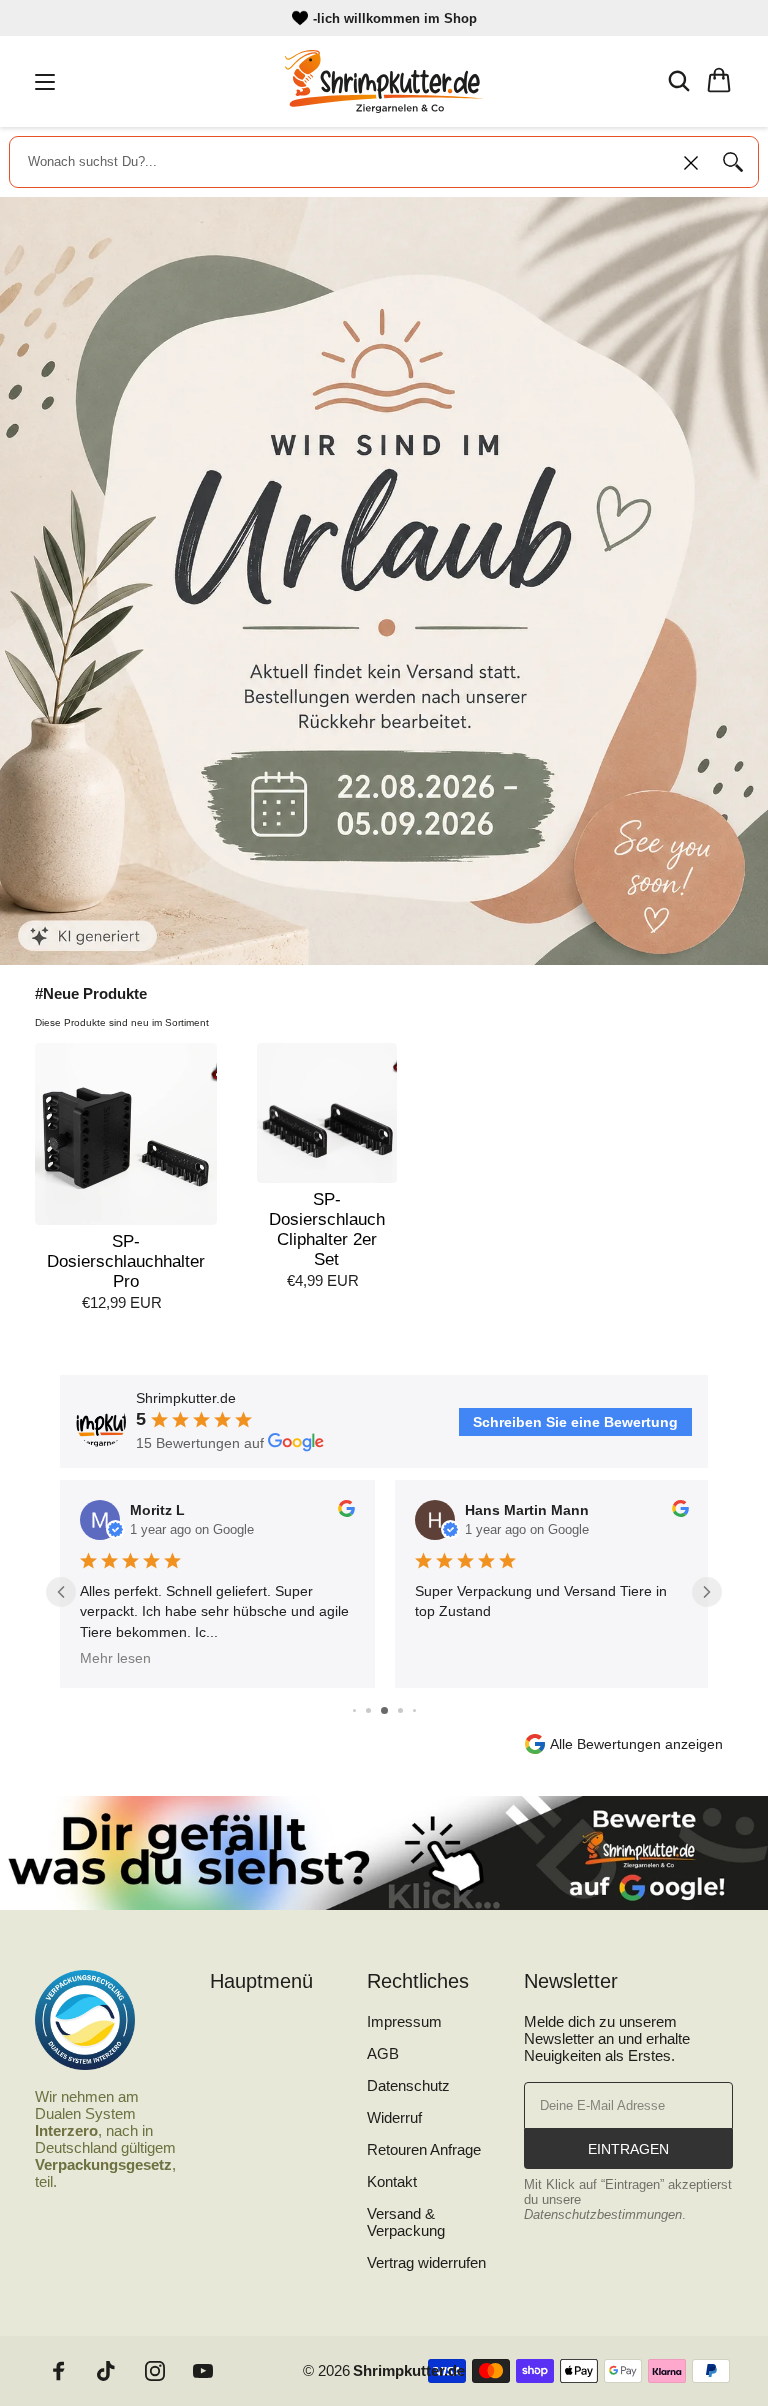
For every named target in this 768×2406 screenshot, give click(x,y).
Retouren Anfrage (424, 2149)
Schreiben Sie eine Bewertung (575, 1422)
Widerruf (394, 2117)
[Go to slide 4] (400, 1710)
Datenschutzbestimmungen (603, 2214)
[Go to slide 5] (414, 1710)
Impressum (404, 2021)
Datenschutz (408, 2085)
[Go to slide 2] (368, 1710)
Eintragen (628, 2149)
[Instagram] (155, 2371)
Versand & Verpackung (406, 2222)
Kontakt (392, 2181)
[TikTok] (107, 2371)
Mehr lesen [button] (115, 1658)
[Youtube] (203, 2371)
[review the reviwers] (345, 1512)
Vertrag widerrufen (426, 2262)
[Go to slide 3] (384, 1710)
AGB (383, 2053)
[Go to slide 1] (354, 1710)
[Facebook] (59, 2371)
